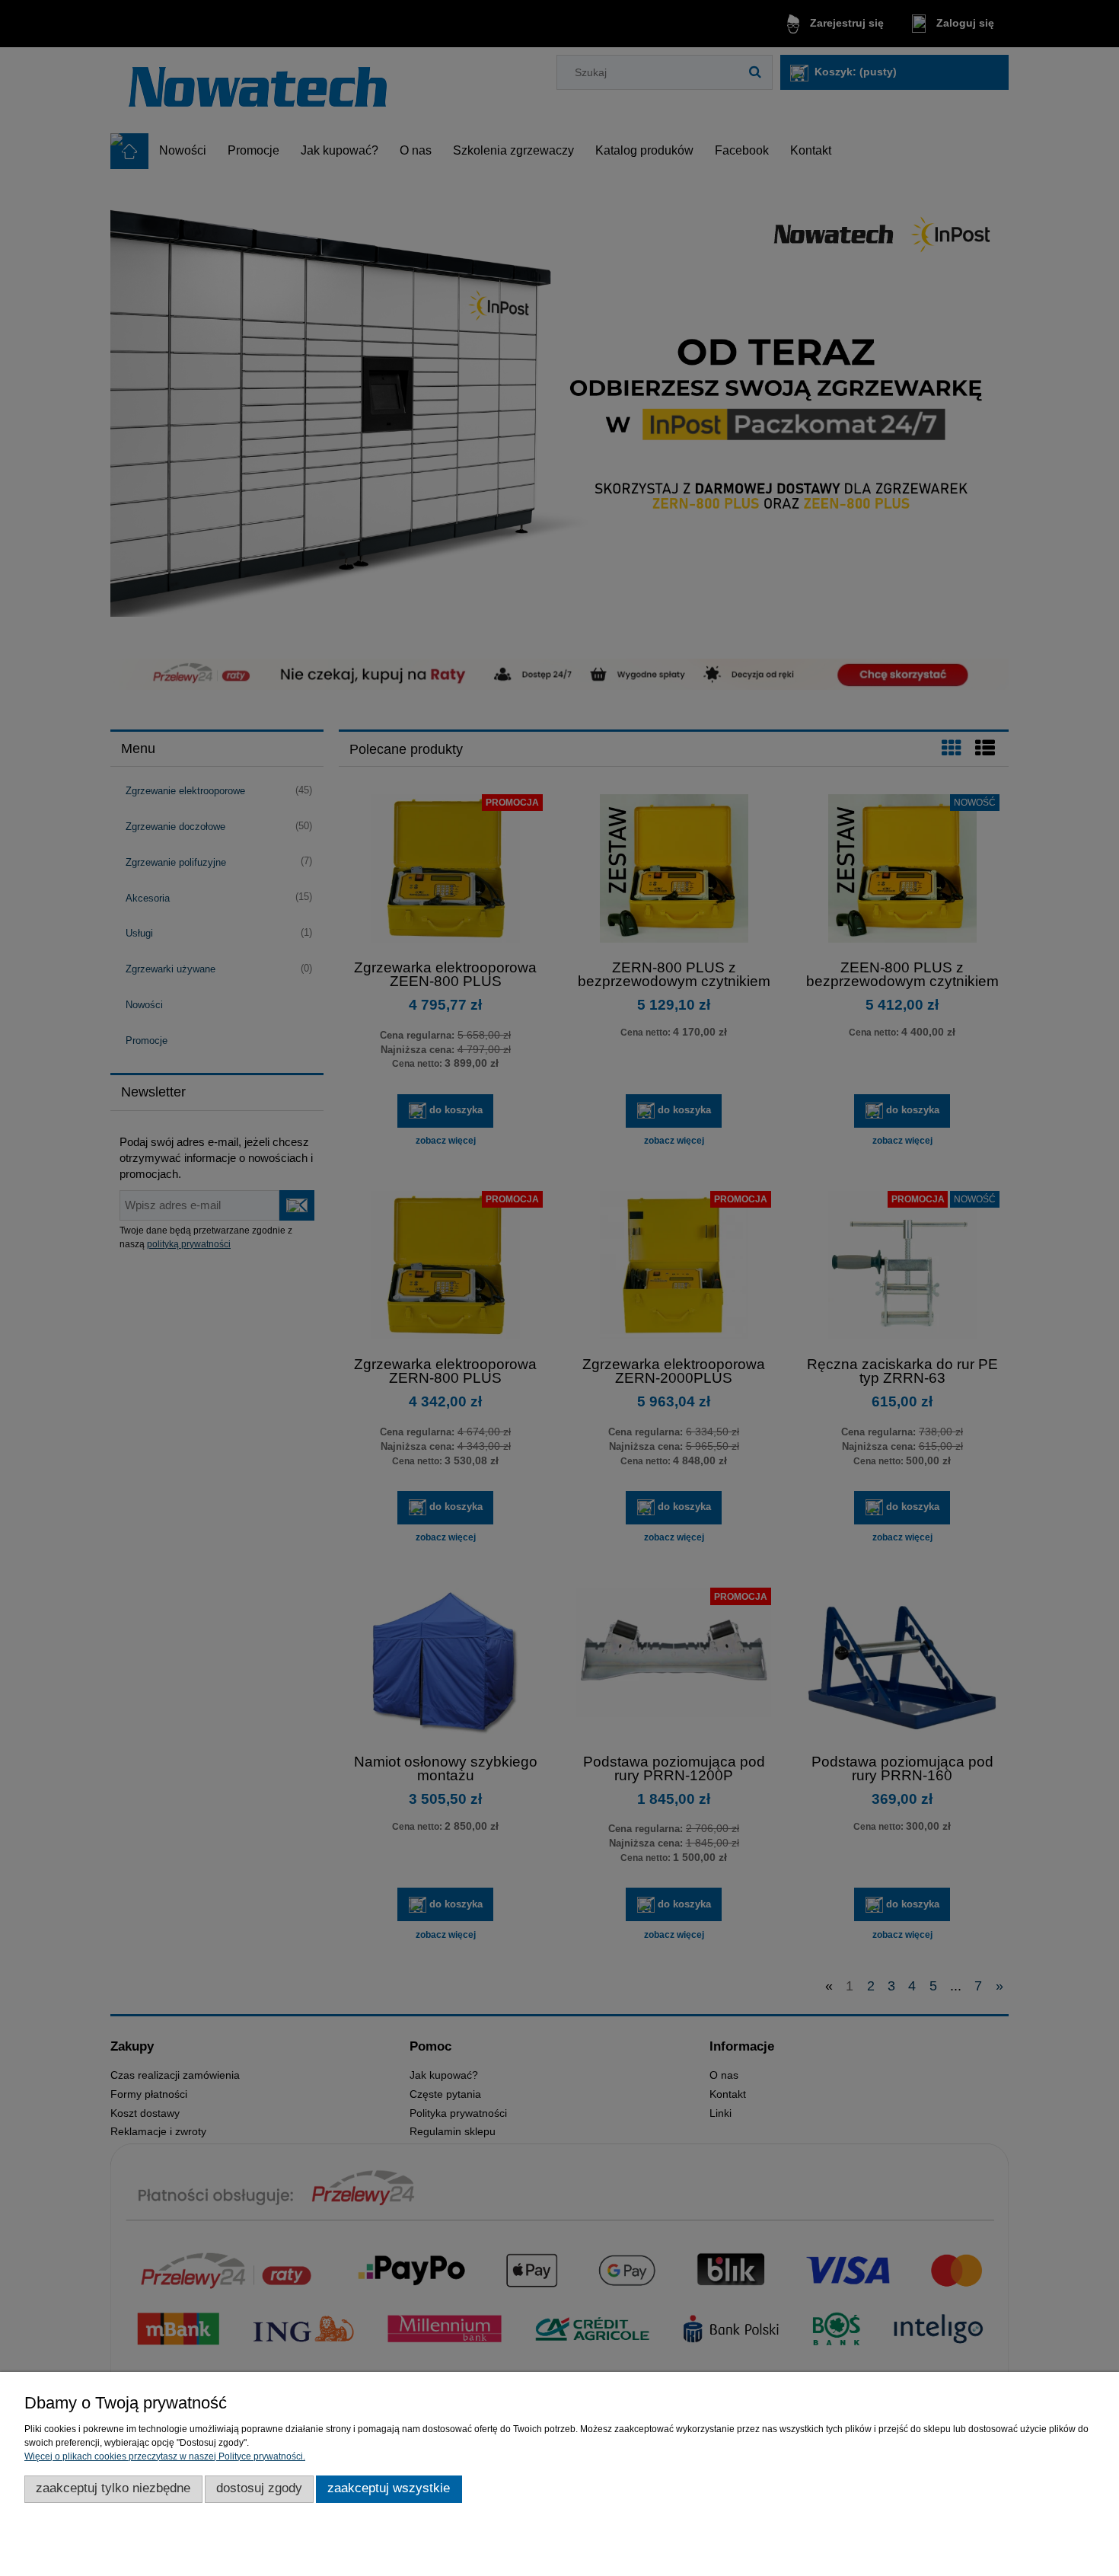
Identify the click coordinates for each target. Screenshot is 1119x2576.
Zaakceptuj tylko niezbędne (113, 2488)
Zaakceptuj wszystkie (389, 2488)
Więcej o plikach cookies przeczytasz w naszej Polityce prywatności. (165, 2456)
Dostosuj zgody (259, 2488)
